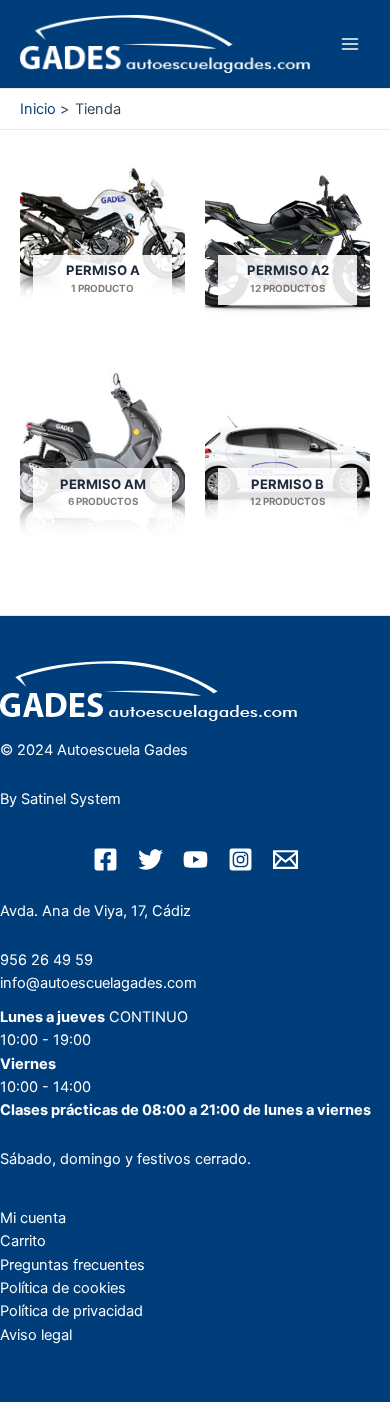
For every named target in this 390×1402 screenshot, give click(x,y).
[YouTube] (195, 859)
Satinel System (71, 799)
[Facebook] (105, 859)
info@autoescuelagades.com (98, 983)
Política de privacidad (71, 1311)
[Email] (285, 859)
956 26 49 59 (46, 960)
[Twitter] (150, 859)
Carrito (23, 1241)
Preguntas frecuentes (72, 1265)
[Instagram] (240, 859)
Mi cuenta (33, 1218)
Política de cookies (63, 1288)
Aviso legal (36, 1335)
